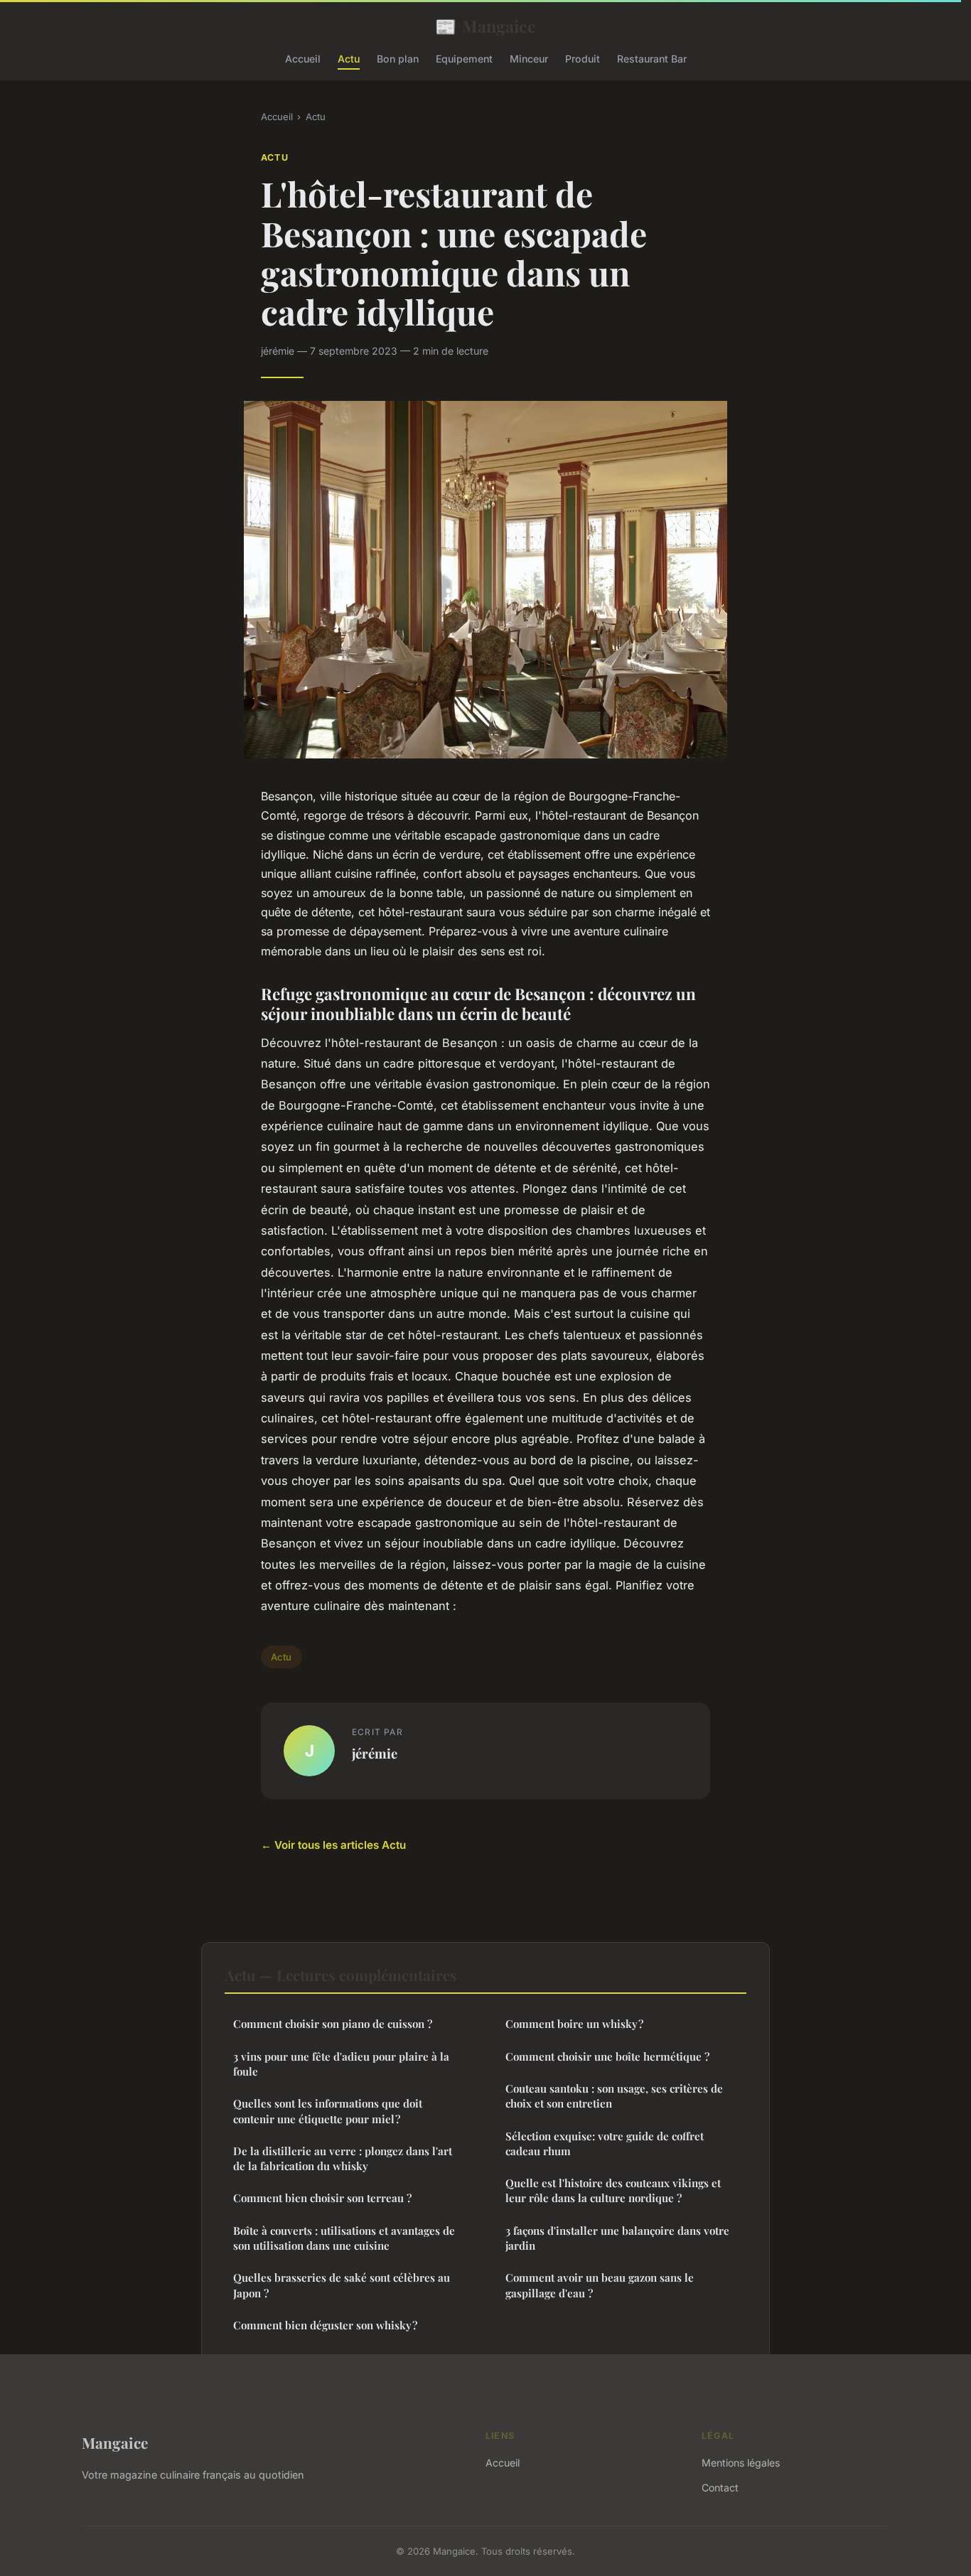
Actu (349, 59)
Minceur (529, 59)
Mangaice (485, 26)
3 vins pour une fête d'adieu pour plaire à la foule (341, 2064)
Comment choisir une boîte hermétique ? (607, 2056)
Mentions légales (741, 2463)
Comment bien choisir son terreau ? (322, 2198)
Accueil (303, 59)
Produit (583, 59)
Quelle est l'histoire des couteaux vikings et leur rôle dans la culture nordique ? (613, 2190)
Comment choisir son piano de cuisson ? (333, 2024)
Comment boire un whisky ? (574, 2024)
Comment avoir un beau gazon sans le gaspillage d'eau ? (600, 2285)
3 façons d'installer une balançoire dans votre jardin (617, 2238)
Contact (720, 2488)
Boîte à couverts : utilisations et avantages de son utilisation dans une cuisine (344, 2238)
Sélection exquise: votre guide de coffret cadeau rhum (605, 2143)
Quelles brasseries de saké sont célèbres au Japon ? (342, 2285)
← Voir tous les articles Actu (333, 1845)
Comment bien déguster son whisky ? (325, 2325)
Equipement (464, 59)
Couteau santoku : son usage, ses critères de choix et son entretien (614, 2096)
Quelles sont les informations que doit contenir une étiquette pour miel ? (328, 2111)
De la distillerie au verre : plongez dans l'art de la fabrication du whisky (343, 2158)
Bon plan (398, 59)
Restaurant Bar (652, 59)
